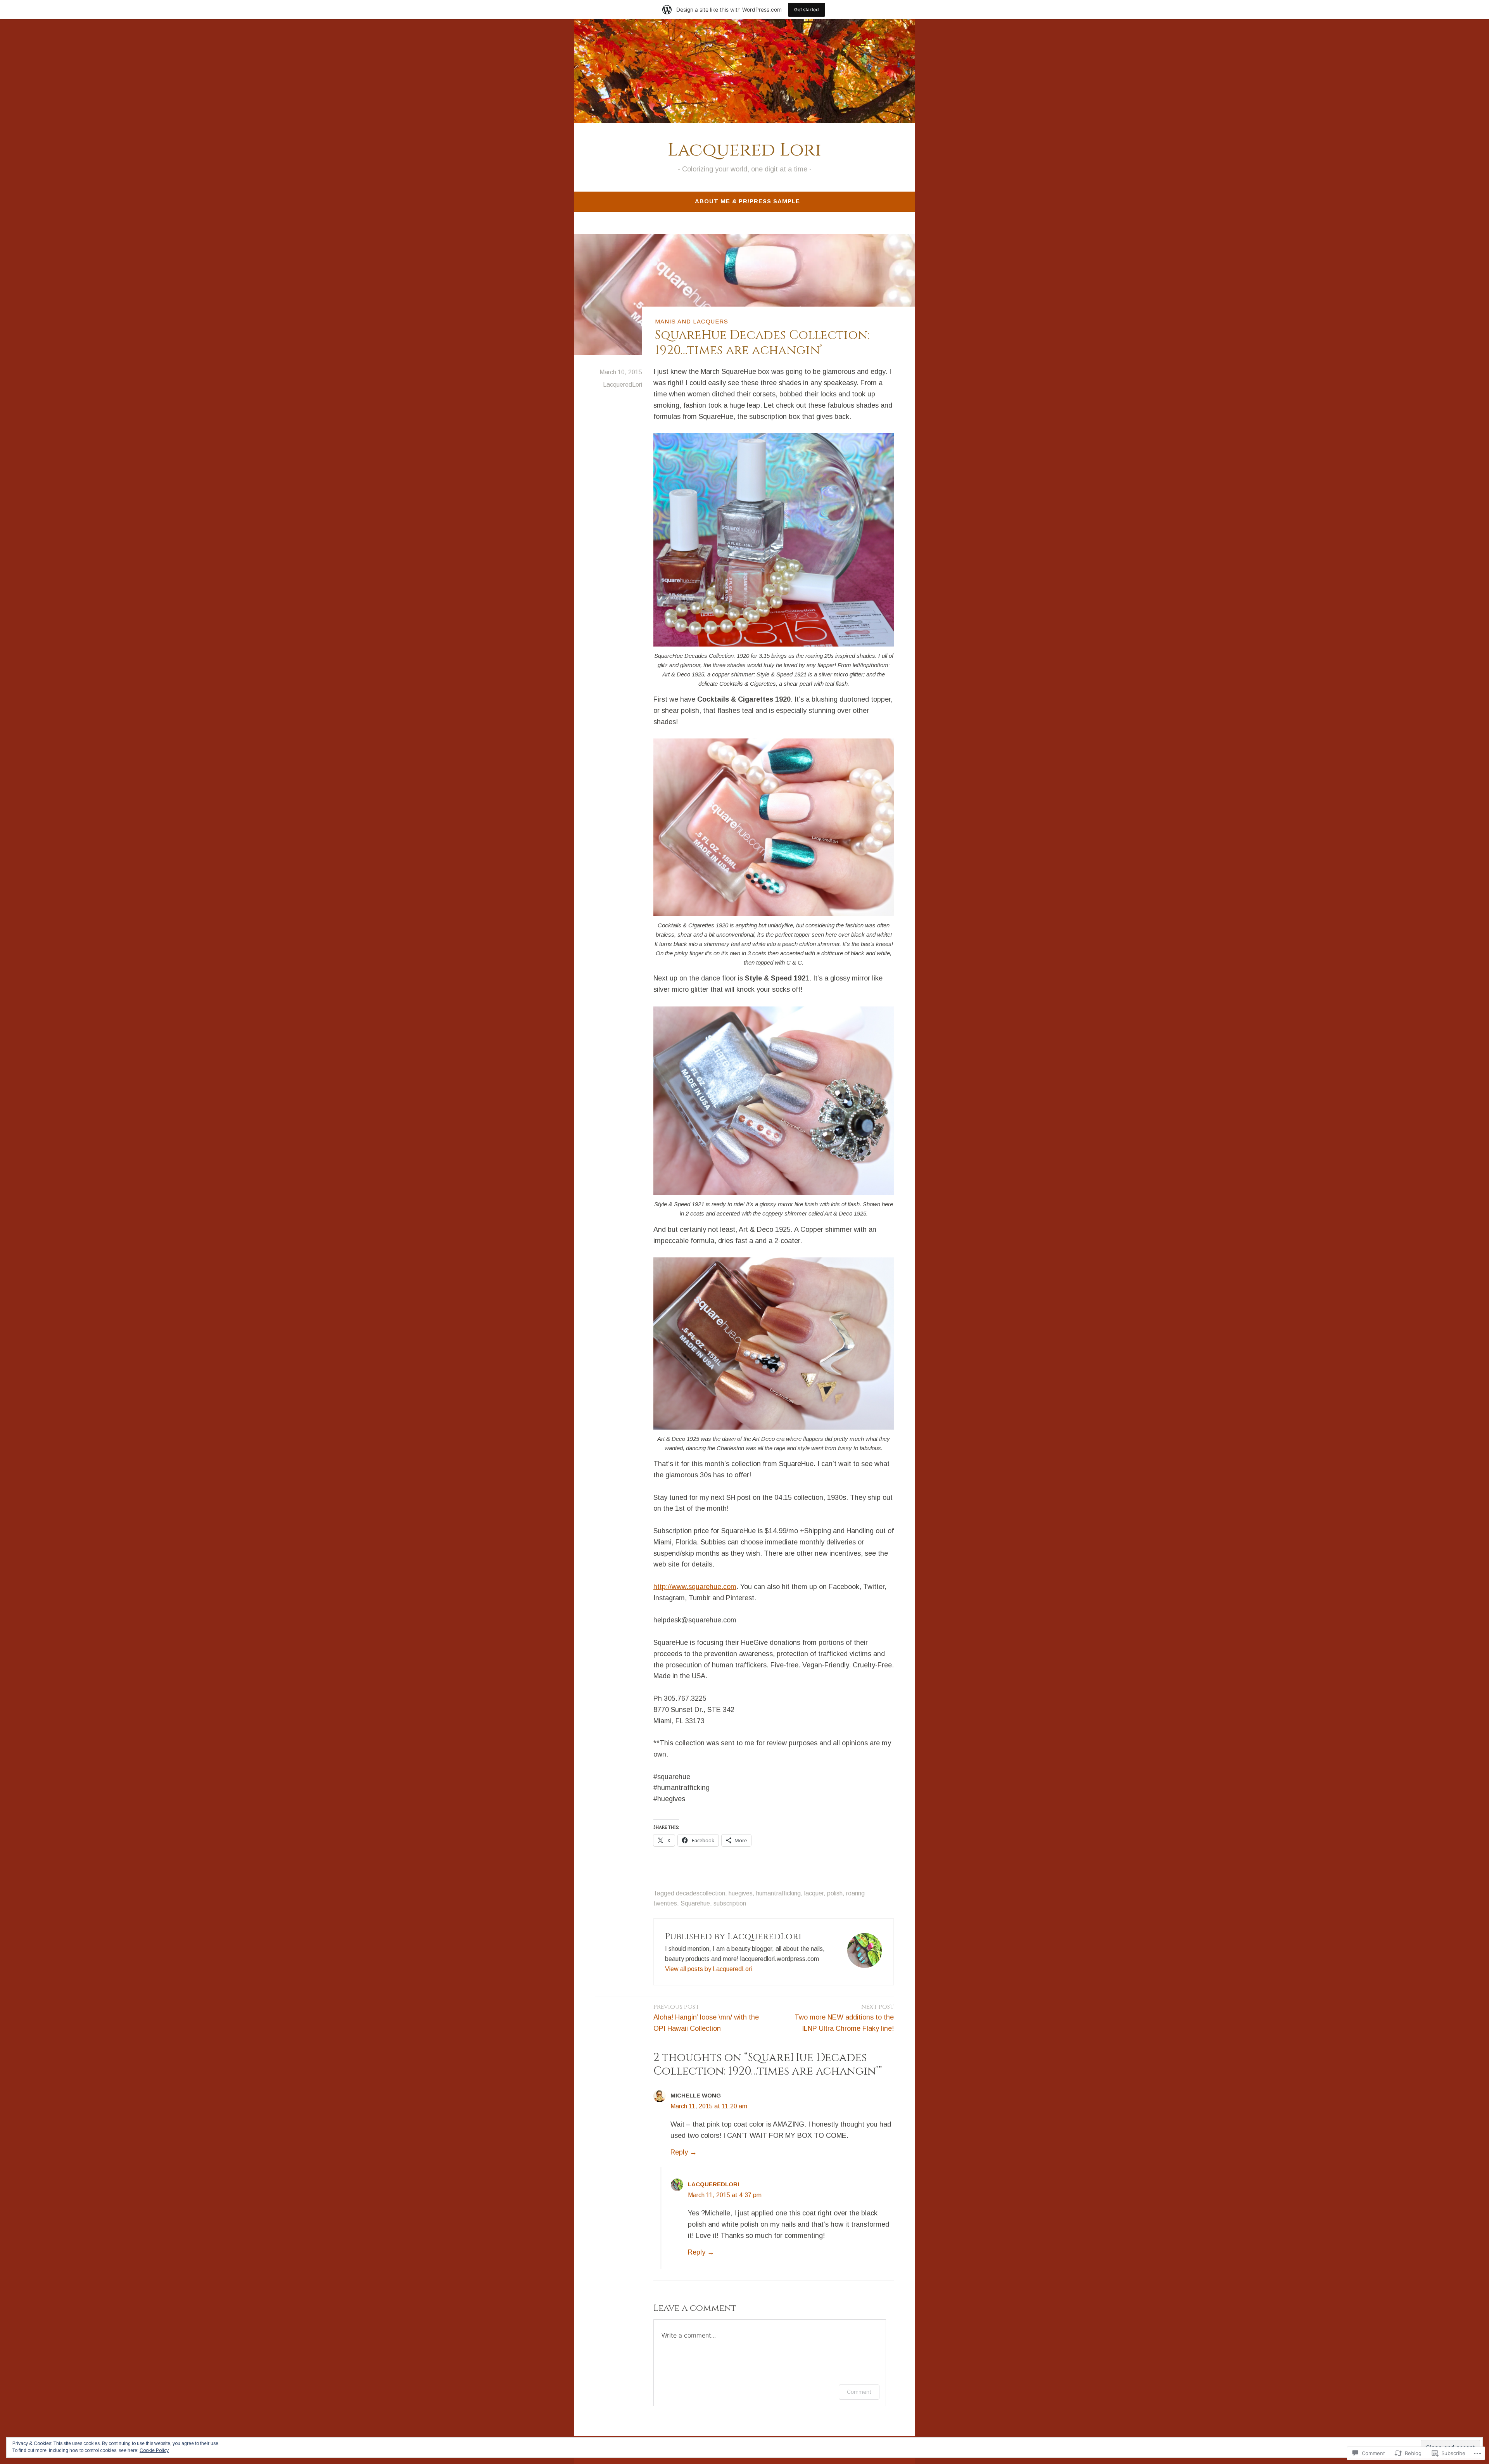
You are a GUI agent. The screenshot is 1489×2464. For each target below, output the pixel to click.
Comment (859, 2392)
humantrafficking (778, 1893)
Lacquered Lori (744, 150)
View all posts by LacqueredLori (708, 1969)
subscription (730, 1903)
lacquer (814, 1893)
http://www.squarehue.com (695, 1587)
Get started (807, 10)
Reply (679, 2152)
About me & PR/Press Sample (747, 201)
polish (835, 1893)
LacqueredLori (623, 385)
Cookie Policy (154, 2450)
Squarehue (695, 1903)
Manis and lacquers (692, 321)
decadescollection (700, 1893)
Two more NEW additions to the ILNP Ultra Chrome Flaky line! (844, 2018)
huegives (741, 1893)
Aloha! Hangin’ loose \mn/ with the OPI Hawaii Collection (706, 2018)
